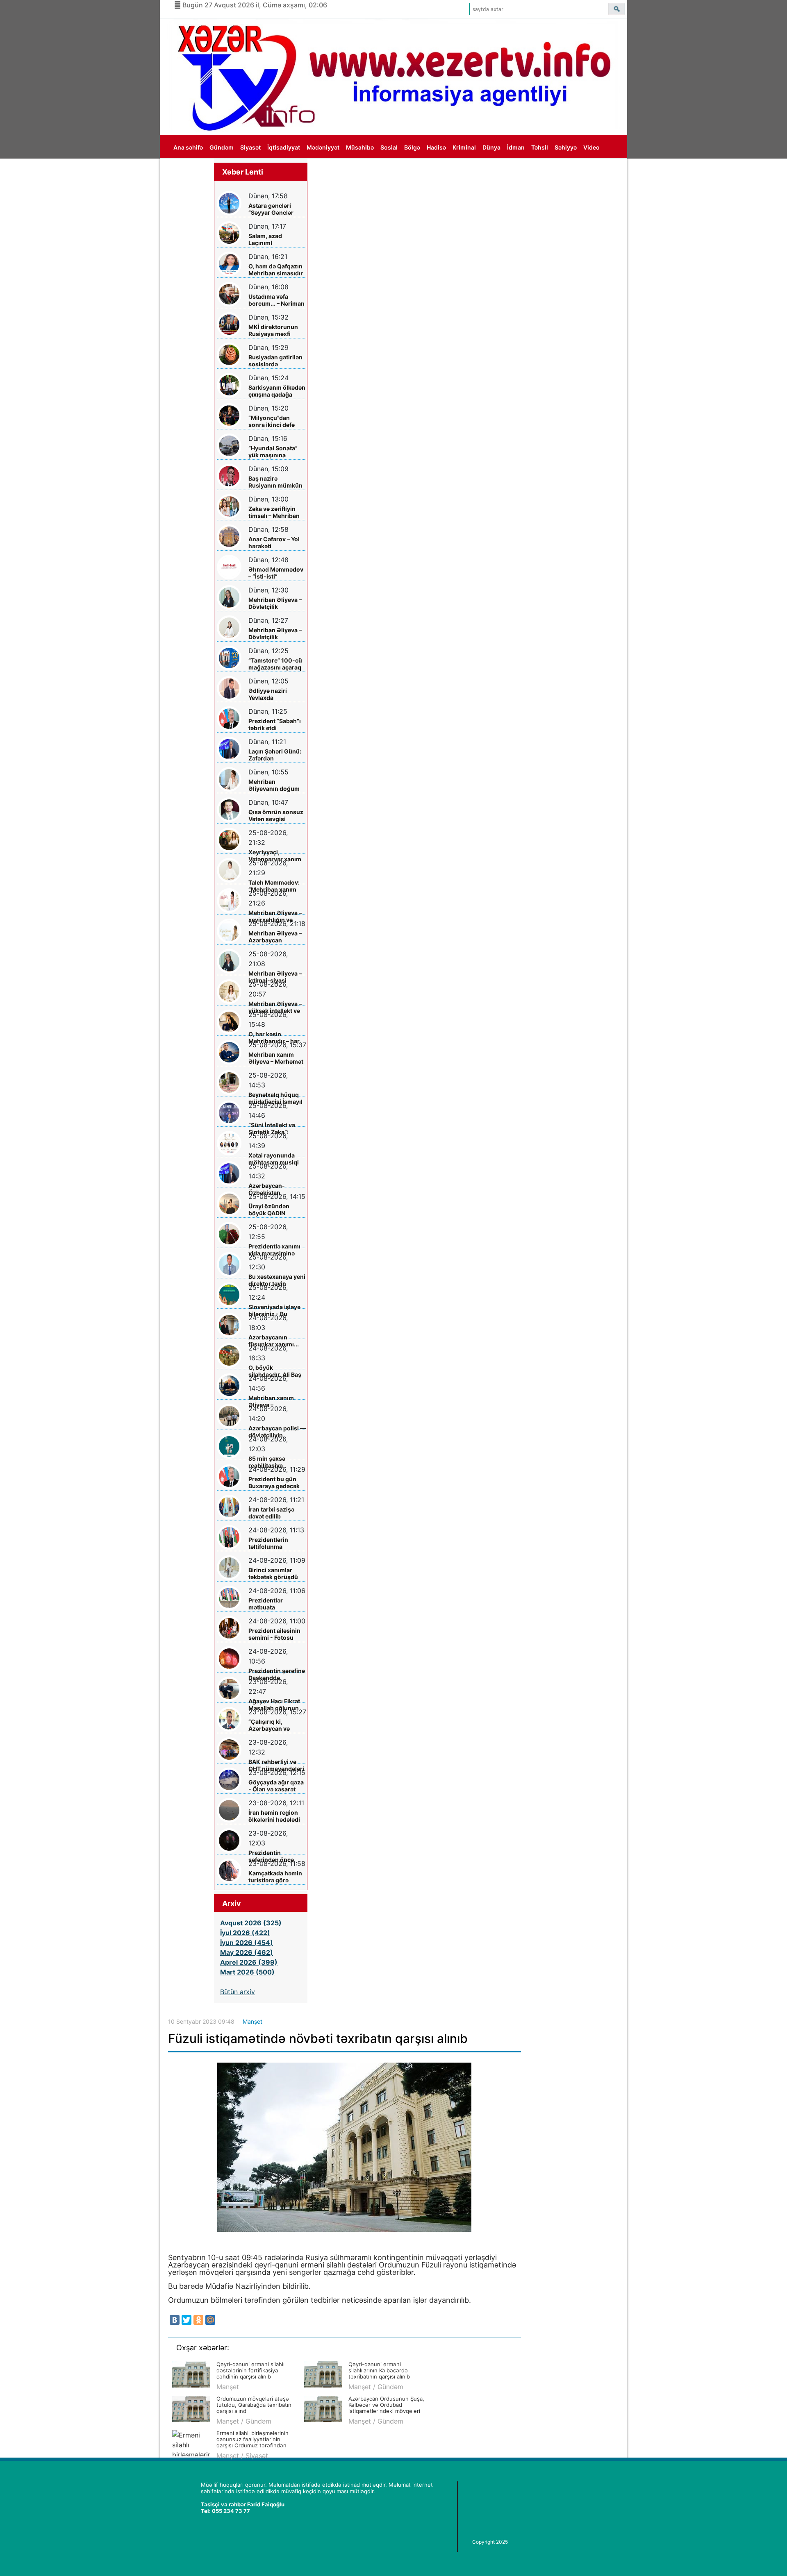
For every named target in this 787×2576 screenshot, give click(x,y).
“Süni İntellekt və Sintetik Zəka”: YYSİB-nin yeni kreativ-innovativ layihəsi (273, 1129)
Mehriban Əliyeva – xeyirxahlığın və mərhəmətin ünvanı (276, 916)
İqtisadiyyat (284, 147)
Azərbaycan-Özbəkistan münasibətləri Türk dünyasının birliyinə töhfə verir (276, 1189)
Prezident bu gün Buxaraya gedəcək (274, 1482)
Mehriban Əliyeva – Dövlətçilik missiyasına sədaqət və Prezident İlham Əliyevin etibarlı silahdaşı (277, 634)
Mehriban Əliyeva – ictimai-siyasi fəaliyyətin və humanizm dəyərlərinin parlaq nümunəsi (275, 977)
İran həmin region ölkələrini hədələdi (274, 1816)
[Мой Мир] (210, 2320)
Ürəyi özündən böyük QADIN (269, 1210)
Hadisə (436, 147)
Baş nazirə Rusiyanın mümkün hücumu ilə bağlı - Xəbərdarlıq (275, 482)
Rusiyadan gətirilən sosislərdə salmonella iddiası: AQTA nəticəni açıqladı (275, 361)
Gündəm (222, 147)
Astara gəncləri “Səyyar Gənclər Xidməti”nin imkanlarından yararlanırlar (271, 209)
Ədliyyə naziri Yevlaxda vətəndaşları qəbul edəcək (274, 694)
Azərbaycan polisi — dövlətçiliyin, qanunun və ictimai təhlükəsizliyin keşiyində (277, 1432)
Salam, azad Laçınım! (265, 239)
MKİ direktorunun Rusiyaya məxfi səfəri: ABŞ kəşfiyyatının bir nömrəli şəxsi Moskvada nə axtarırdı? (273, 330)
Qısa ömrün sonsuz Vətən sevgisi (276, 815)
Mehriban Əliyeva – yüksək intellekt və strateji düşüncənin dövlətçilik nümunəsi (276, 1007)
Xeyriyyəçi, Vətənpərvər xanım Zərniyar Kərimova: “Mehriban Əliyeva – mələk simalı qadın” (276, 856)
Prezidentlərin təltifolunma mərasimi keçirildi (273, 1543)
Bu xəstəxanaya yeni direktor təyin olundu (277, 1280)
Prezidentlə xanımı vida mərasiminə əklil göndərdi (274, 1250)
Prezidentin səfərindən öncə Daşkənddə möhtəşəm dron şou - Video (277, 1856)
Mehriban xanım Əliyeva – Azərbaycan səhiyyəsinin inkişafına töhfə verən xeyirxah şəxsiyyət (271, 1401)
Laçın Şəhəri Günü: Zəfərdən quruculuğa (275, 755)
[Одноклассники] (198, 2320)
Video (591, 147)
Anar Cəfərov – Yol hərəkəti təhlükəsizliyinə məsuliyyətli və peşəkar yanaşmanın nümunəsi (274, 543)
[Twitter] (187, 2320)
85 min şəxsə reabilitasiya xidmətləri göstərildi (277, 1462)
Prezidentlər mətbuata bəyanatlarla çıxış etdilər (273, 1604)
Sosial (389, 147)
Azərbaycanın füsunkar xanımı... (274, 1341)
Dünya (491, 147)
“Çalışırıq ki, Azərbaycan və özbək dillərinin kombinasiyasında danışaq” (274, 1725)
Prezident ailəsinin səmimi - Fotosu (274, 1634)
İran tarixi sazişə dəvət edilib (271, 1513)
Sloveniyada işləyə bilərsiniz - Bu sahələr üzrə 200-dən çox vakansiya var (274, 1311)
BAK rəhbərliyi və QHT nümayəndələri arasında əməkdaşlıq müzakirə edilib (276, 1765)
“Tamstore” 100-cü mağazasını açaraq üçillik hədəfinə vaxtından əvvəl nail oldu (276, 664)
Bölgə (412, 147)
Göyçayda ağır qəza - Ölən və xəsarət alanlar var (276, 1786)
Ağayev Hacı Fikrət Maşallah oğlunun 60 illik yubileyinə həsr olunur (274, 1705)
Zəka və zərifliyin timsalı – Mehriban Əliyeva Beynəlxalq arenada (275, 512)
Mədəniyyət (323, 147)
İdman (516, 147)
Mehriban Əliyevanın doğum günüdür (274, 785)
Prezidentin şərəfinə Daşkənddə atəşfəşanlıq (277, 1674)
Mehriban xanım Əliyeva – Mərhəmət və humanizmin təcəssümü (276, 1058)
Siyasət (250, 147)
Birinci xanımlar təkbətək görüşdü (273, 1573)
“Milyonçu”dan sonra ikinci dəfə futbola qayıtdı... (272, 421)
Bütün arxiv (238, 1992)
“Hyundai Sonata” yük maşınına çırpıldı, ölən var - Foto (273, 452)
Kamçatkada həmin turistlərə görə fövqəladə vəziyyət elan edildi (275, 1877)
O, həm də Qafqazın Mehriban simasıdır (276, 270)
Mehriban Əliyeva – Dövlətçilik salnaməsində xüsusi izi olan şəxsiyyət (275, 603)
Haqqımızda (190, 171)
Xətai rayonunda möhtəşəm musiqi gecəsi (274, 1159)
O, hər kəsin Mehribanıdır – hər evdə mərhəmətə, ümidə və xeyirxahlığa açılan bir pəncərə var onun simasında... (275, 1038)
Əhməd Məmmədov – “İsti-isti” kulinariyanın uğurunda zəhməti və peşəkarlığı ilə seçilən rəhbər (276, 573)
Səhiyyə (566, 147)
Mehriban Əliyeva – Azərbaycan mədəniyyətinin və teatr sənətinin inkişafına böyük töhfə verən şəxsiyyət (275, 937)
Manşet (252, 2021)
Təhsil (540, 147)
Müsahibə (360, 147)
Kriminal (464, 147)
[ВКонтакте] (175, 2320)
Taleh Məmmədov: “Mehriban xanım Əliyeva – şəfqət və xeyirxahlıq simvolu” (277, 886)
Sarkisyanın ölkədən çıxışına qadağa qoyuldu (277, 391)
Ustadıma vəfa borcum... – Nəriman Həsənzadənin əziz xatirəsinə (276, 300)
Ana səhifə (188, 147)
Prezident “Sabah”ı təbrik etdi (275, 724)
